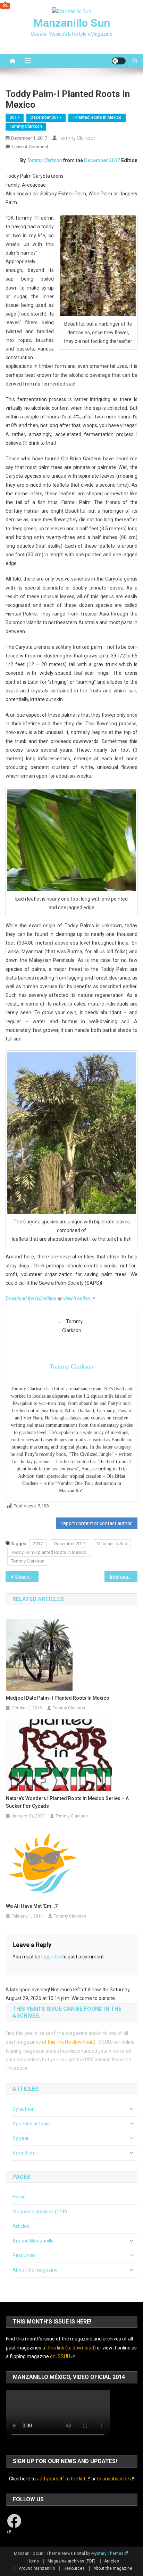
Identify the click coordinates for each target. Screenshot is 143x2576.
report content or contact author (97, 1523)
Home (19, 2197)
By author (23, 2109)
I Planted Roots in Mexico (97, 117)
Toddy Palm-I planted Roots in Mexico (49, 1552)
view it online (77, 1299)
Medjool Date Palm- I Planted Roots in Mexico (58, 1698)
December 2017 (46, 117)
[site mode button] (119, 61)
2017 (15, 117)
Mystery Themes (107, 2553)
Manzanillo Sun (72, 23)
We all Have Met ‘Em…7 (32, 1906)
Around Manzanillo (33, 2241)
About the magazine (35, 2270)
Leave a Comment (30, 147)
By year (21, 2138)
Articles (21, 2226)
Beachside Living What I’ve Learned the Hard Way (27, 1577)
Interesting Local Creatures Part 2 (124, 1577)
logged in (51, 1957)
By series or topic (31, 2124)
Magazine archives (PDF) (40, 2212)
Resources (24, 2255)
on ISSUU (60, 2356)
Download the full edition (31, 1299)
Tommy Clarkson (26, 126)
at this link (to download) (69, 2042)
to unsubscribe (113, 2479)
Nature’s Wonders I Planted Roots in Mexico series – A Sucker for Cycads (67, 1802)
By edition (23, 2153)
